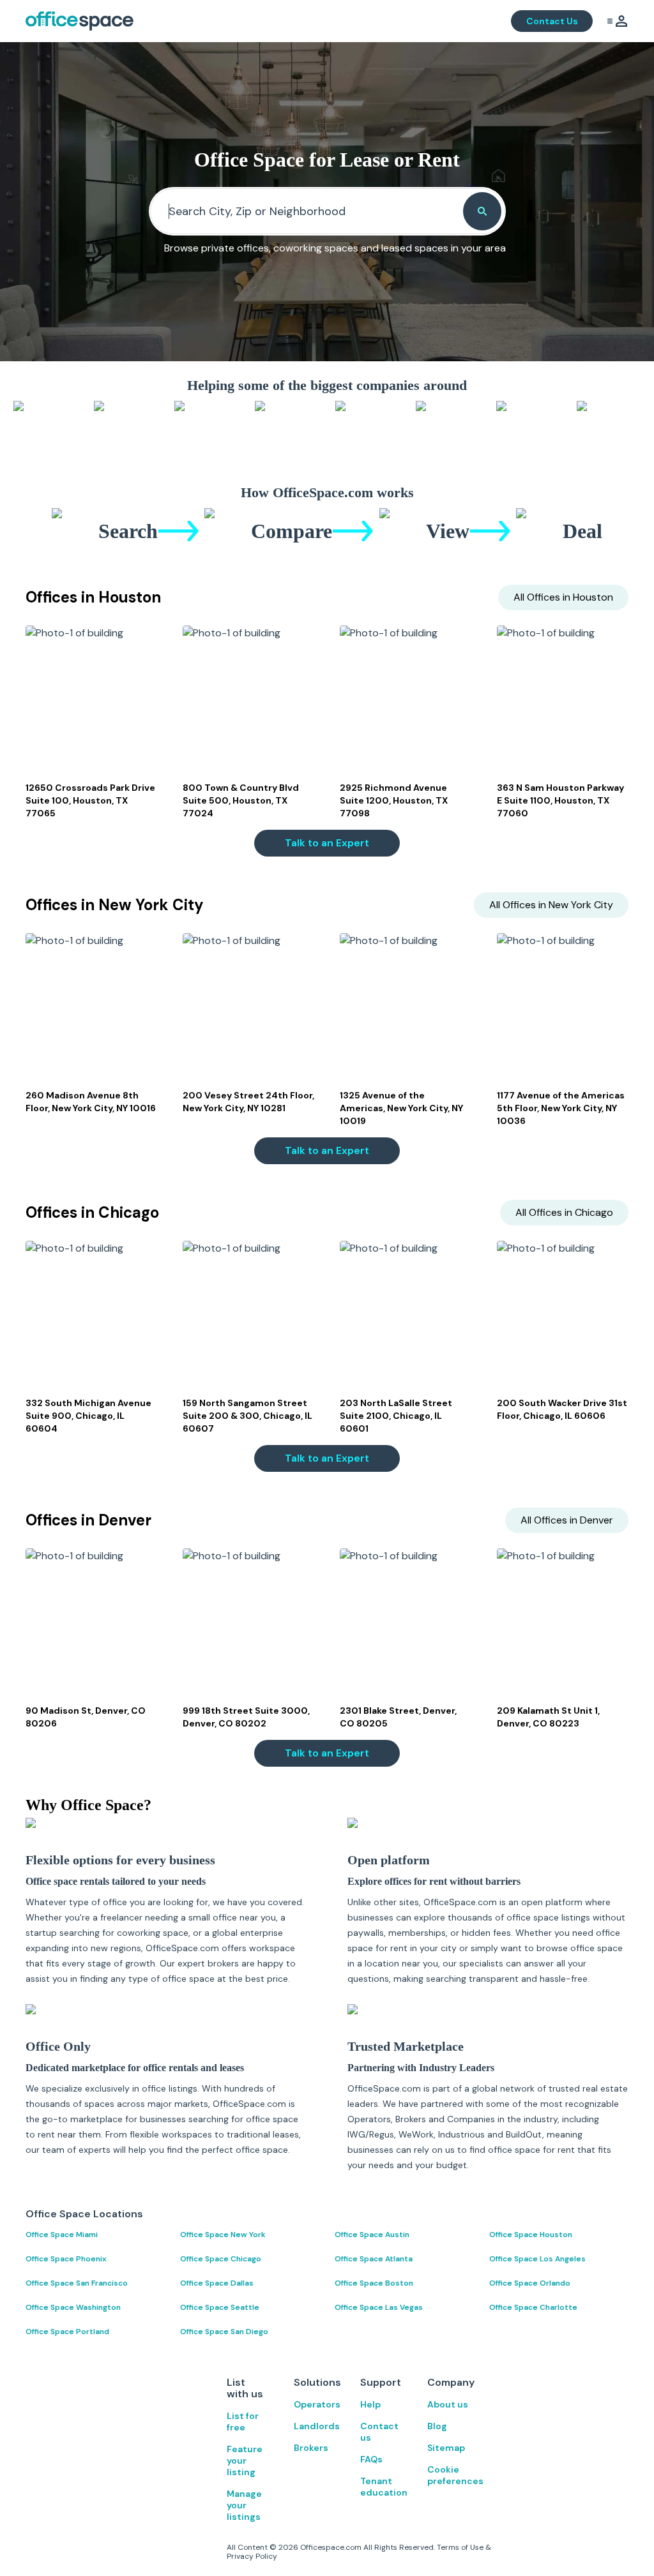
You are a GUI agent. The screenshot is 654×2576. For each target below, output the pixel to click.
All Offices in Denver (567, 1520)
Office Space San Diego (224, 2332)
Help (370, 2404)
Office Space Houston (531, 2235)
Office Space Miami (62, 2235)
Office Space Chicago (221, 2259)
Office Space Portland (67, 2332)
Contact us (379, 2432)
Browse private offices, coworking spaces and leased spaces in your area (335, 248)
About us (448, 2404)
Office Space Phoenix (66, 2259)
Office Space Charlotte (533, 2307)
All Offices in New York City (551, 905)
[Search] (482, 211)
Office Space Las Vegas (379, 2307)
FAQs (371, 2459)
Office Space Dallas (217, 2283)
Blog (437, 2426)
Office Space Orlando (530, 2283)
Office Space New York (223, 2235)
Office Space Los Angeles (537, 2259)
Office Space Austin (372, 2235)
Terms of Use (460, 2547)
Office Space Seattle (220, 2307)
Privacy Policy (252, 2556)
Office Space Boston (374, 2283)
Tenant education (381, 2487)
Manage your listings (244, 2505)
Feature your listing (245, 2460)
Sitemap (446, 2448)
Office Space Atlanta (374, 2259)
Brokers (311, 2448)
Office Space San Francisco (77, 2283)
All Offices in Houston (563, 597)
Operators (315, 2404)
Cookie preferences (448, 2475)
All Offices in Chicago (564, 1212)
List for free (243, 2422)
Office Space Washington (73, 2307)
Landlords (315, 2426)
